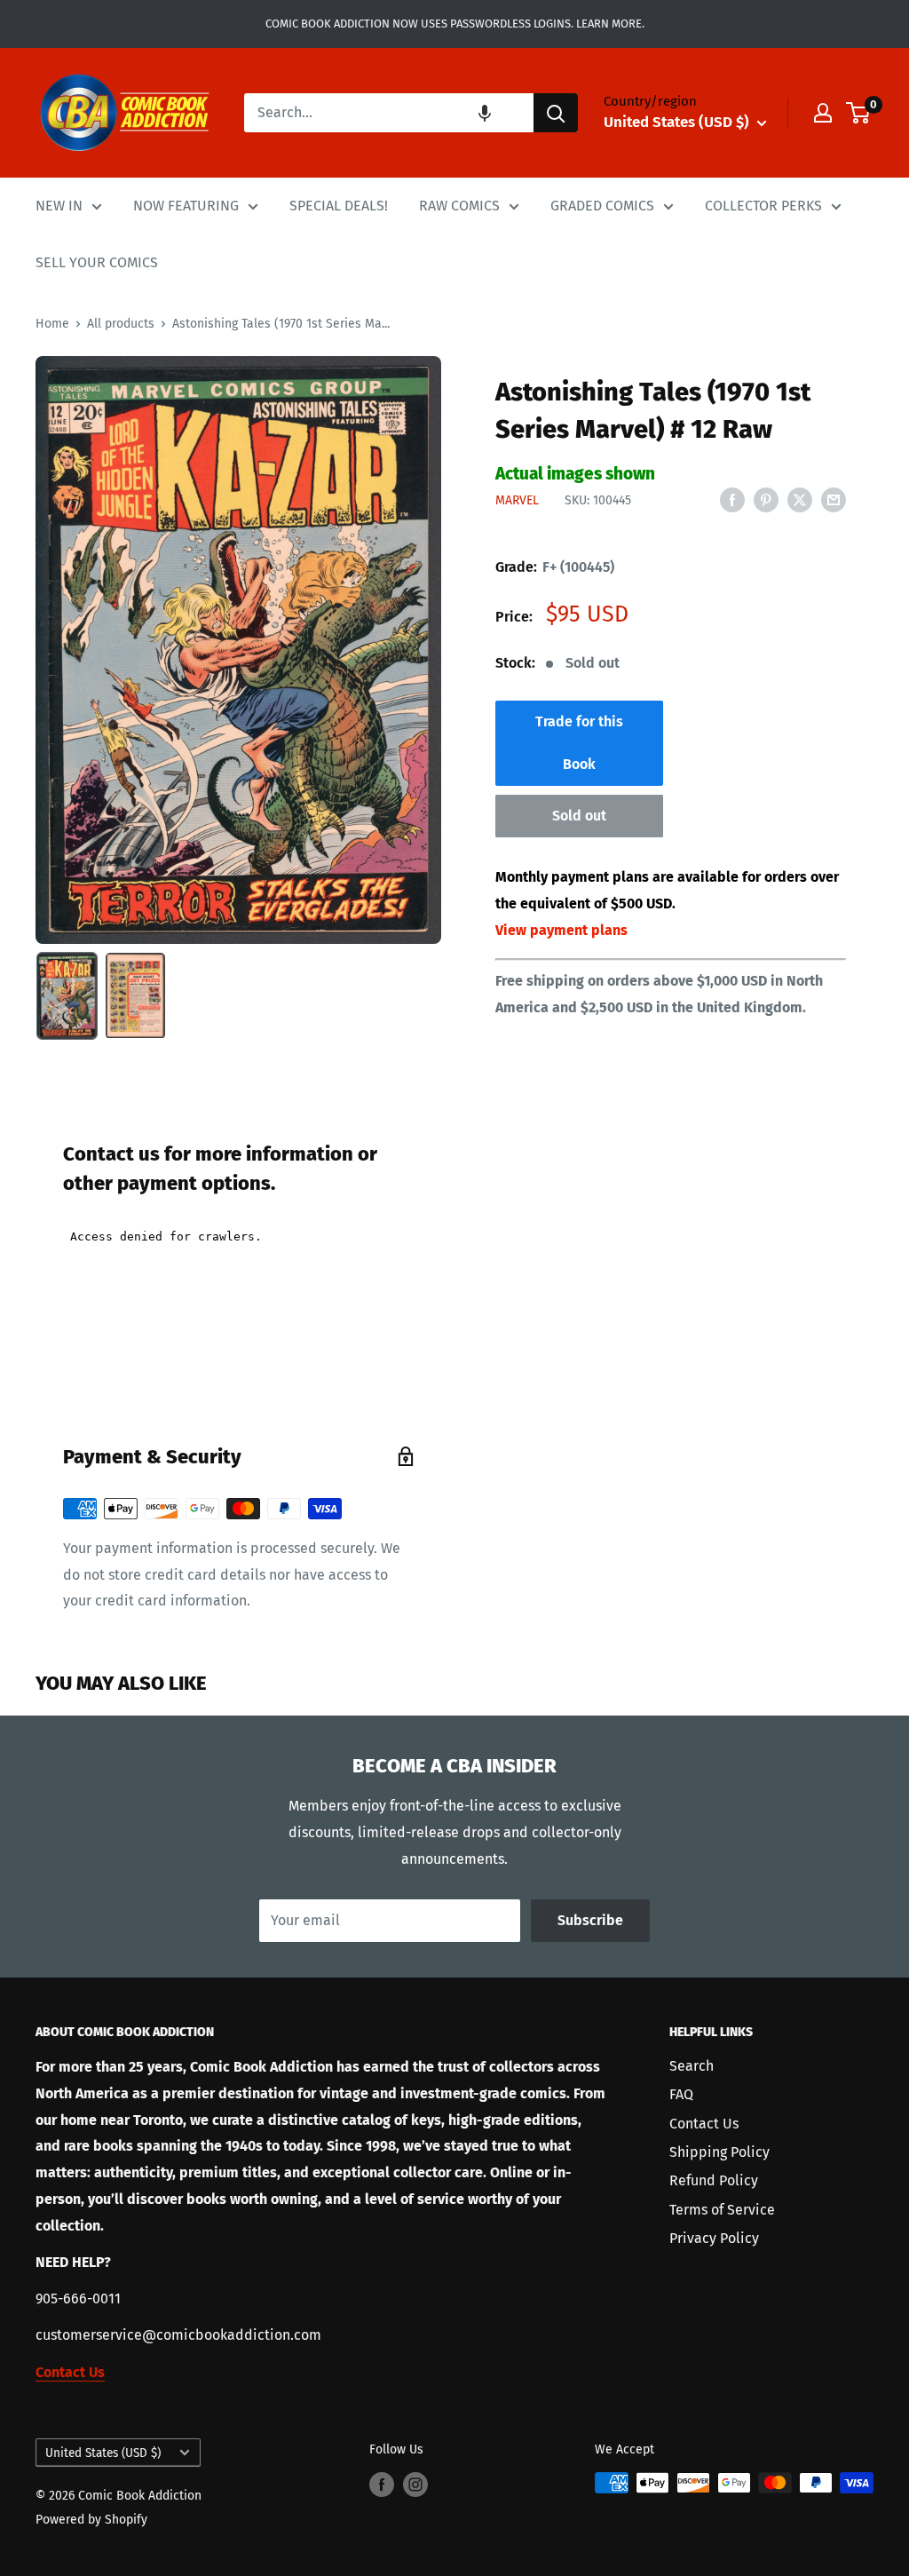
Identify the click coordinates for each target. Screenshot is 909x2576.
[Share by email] (834, 499)
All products (121, 324)
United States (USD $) (103, 2453)
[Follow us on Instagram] (415, 2485)
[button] (485, 113)
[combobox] (389, 113)
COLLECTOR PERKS (763, 206)
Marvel (517, 500)
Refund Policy (714, 2180)
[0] (859, 113)
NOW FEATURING (186, 206)
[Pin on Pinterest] (766, 499)
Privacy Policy (714, 2238)
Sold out (579, 816)
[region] (238, 650)
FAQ (681, 2094)
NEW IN (59, 206)
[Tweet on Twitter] (800, 499)
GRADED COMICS (602, 206)
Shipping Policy (719, 2152)
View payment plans (561, 930)
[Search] (556, 113)
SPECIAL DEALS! (339, 206)
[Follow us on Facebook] (382, 2485)
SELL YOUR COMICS (97, 262)
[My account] (823, 113)
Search (692, 2066)
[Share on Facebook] (732, 499)
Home (52, 324)
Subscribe (590, 1920)
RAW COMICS (459, 206)
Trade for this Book (579, 743)
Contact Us (704, 2124)
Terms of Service (722, 2210)
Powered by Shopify (91, 2520)
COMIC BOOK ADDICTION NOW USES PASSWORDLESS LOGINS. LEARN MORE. (455, 24)
